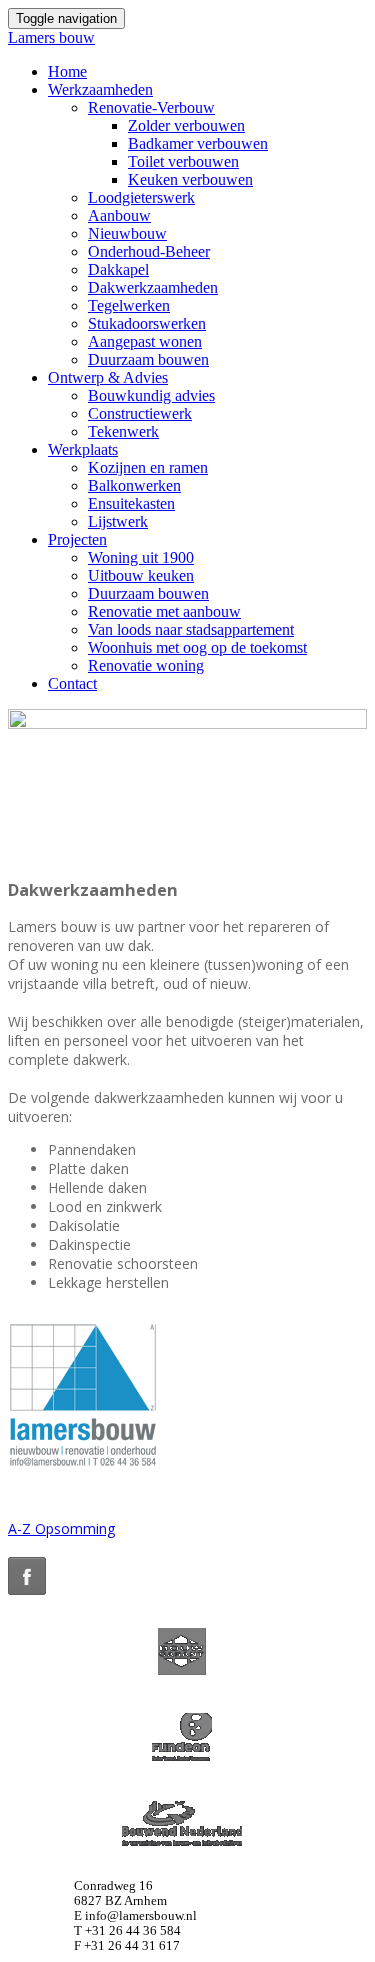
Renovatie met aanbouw (164, 611)
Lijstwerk (118, 521)
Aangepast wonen (145, 341)
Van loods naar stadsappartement (191, 629)
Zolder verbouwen (186, 125)
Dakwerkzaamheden (153, 287)
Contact (72, 683)
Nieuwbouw (127, 233)
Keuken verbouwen (190, 179)
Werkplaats (83, 449)
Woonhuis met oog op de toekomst (197, 647)
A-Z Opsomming (61, 1528)
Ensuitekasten (131, 503)
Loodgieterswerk (141, 197)
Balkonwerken (134, 485)
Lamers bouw (51, 37)
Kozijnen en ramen (148, 467)
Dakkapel (118, 269)
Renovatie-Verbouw (151, 107)
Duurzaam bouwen (148, 359)
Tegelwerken (129, 305)
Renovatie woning (146, 665)
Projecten (77, 539)
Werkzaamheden (100, 89)
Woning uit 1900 (141, 557)
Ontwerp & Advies (108, 377)
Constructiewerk (140, 413)
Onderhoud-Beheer (149, 251)
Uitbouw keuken (141, 575)
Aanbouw (119, 215)
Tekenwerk (123, 431)
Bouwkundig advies (151, 395)
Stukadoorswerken (147, 323)
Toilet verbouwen (183, 161)
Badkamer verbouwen (198, 143)
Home (67, 71)
